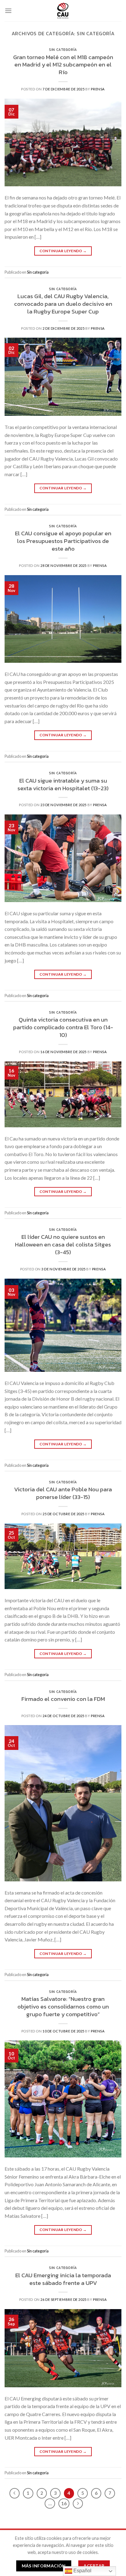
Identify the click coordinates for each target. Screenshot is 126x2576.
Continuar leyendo (63, 251)
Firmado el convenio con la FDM (63, 1699)
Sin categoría (63, 50)
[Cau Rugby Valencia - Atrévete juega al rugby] (63, 11)
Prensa (98, 89)
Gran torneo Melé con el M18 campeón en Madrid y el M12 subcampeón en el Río (63, 65)
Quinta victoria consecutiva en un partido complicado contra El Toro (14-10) (63, 1027)
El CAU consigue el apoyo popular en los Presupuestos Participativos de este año (63, 541)
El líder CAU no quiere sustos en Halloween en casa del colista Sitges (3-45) (63, 1244)
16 (64, 2503)
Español (82, 2571)
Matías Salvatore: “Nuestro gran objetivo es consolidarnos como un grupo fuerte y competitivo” (63, 2007)
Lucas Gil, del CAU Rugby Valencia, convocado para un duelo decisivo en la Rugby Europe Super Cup (63, 304)
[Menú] (8, 11)
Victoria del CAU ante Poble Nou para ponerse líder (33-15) (63, 1493)
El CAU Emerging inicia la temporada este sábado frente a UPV (63, 2279)
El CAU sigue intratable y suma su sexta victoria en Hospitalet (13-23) (63, 784)
